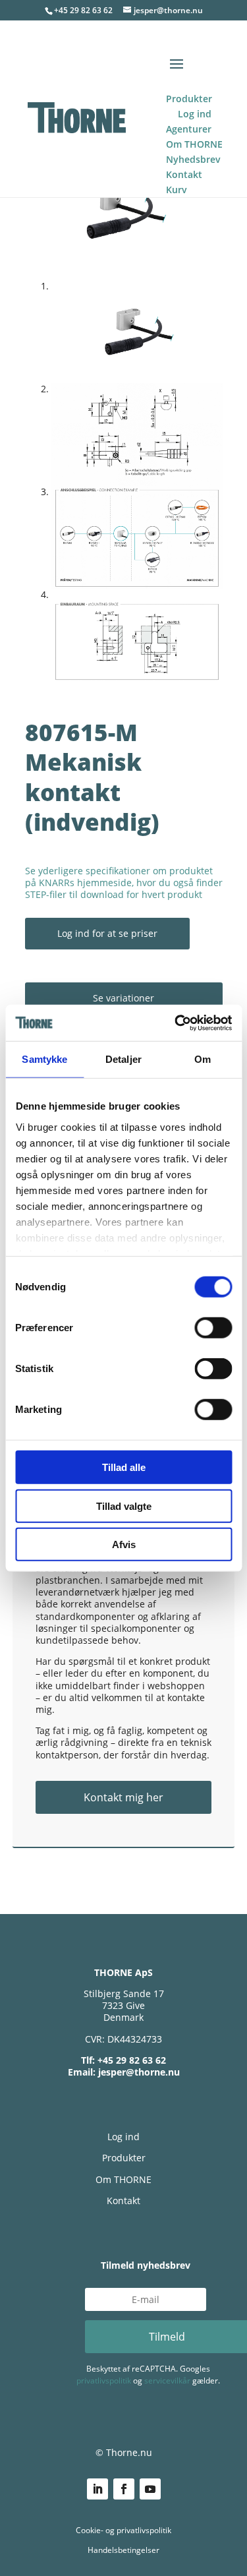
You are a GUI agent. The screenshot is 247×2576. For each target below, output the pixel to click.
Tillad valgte (124, 1506)
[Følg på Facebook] (124, 2489)
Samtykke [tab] (44, 1059)
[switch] (213, 1328)
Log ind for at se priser (107, 933)
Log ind (123, 2137)
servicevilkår (167, 2381)
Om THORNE (123, 2179)
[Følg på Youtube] (150, 2489)
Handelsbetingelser (123, 2550)
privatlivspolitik (104, 2381)
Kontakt (123, 2201)
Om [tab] (203, 1059)
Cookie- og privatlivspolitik (123, 2530)
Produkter (124, 2158)
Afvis (124, 1544)
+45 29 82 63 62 (83, 10)
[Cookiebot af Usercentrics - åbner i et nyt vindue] (176, 1023)
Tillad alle (124, 1467)
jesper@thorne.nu (139, 2072)
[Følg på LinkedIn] (97, 2489)
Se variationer (123, 998)
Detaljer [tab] (123, 1059)
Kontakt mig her (123, 1797)
